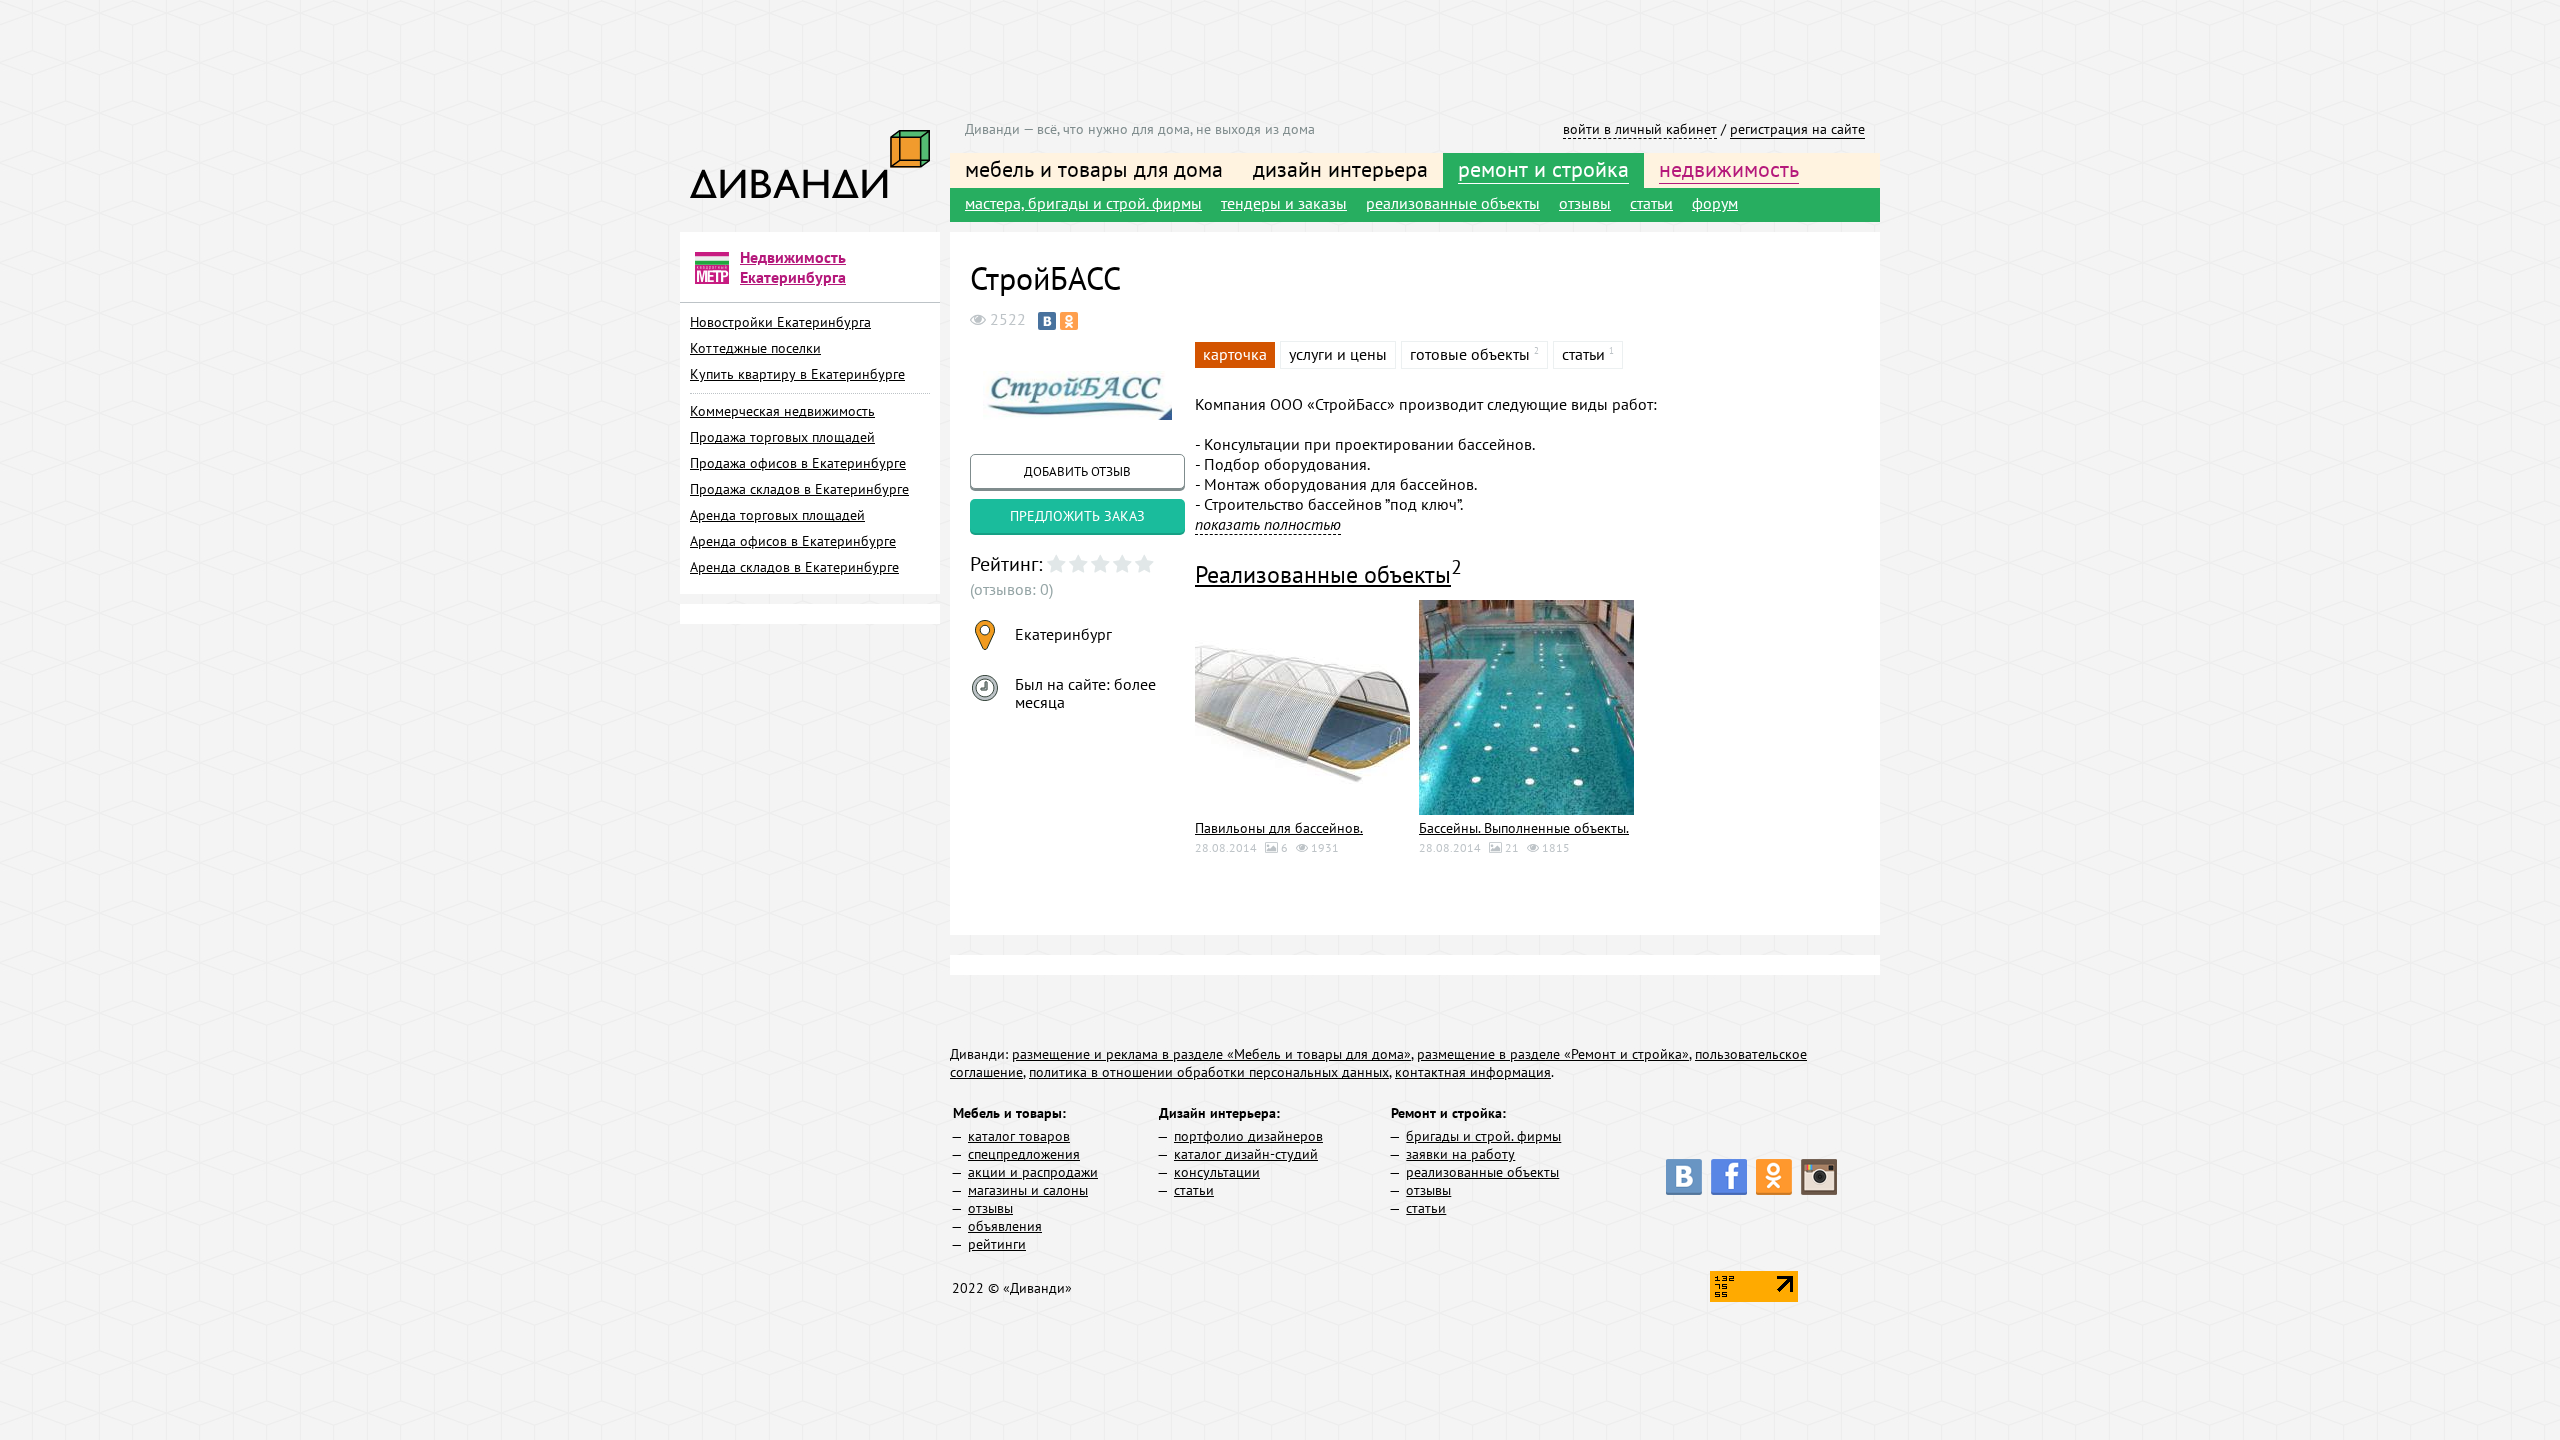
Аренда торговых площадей (777, 515)
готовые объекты (1470, 354)
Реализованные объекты (1323, 574)
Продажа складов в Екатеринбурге (799, 489)
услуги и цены (1338, 354)
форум (1715, 203)
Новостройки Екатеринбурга (780, 322)
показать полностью (1268, 524)
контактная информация (1473, 1072)
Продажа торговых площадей (782, 437)
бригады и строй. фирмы (1483, 1136)
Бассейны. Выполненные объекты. (1524, 828)
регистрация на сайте (1797, 129)
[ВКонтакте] (1047, 321)
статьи (1651, 203)
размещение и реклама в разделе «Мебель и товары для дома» (1211, 1054)
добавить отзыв (1077, 471)
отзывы (1585, 203)
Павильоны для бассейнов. (1279, 828)
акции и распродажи (1033, 1172)
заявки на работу (1460, 1154)
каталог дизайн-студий (1246, 1154)
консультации (1217, 1172)
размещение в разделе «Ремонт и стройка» (1553, 1054)
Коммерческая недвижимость (782, 411)
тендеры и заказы (1284, 203)
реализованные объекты (1453, 203)
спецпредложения (1024, 1154)
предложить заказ (1077, 516)
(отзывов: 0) (1011, 589)
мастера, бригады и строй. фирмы (1083, 203)
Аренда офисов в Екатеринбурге (793, 541)
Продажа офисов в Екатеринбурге (798, 463)
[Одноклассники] (1069, 321)
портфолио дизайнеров (1248, 1136)
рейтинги (997, 1244)
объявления (1005, 1226)
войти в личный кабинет (1640, 129)
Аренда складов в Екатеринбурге (794, 567)
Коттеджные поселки (755, 348)
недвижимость (1729, 169)
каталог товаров (1019, 1136)
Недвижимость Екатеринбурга (793, 267)
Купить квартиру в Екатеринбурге (797, 374)
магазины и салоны (1028, 1190)
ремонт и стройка (1543, 169)
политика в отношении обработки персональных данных (1209, 1072)
